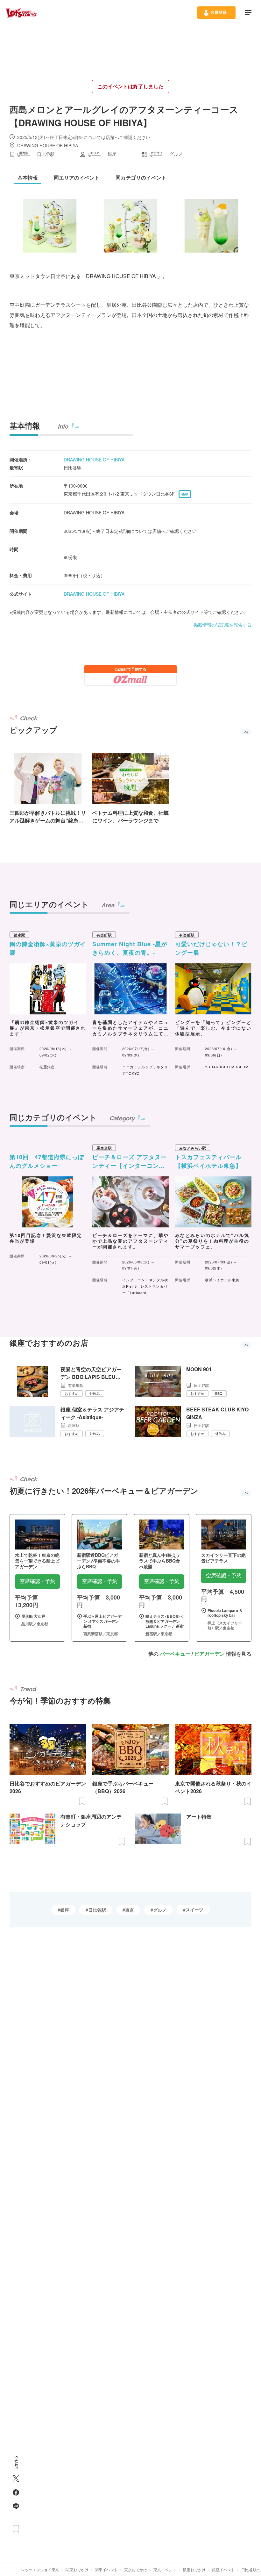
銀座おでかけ (194, 2569)
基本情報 (25, 425)
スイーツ (194, 1910)
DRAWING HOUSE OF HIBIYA (94, 460)
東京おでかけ (136, 2569)
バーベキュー (175, 1654)
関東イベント (106, 2569)
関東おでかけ (77, 2569)
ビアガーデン (209, 1654)
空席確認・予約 (38, 1581)
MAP (185, 494)
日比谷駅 (97, 1910)
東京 (130, 1910)
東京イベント (165, 2569)
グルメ (160, 1910)
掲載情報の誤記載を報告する (222, 625)
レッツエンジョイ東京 (40, 2569)
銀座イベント (223, 2569)
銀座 (65, 1910)
